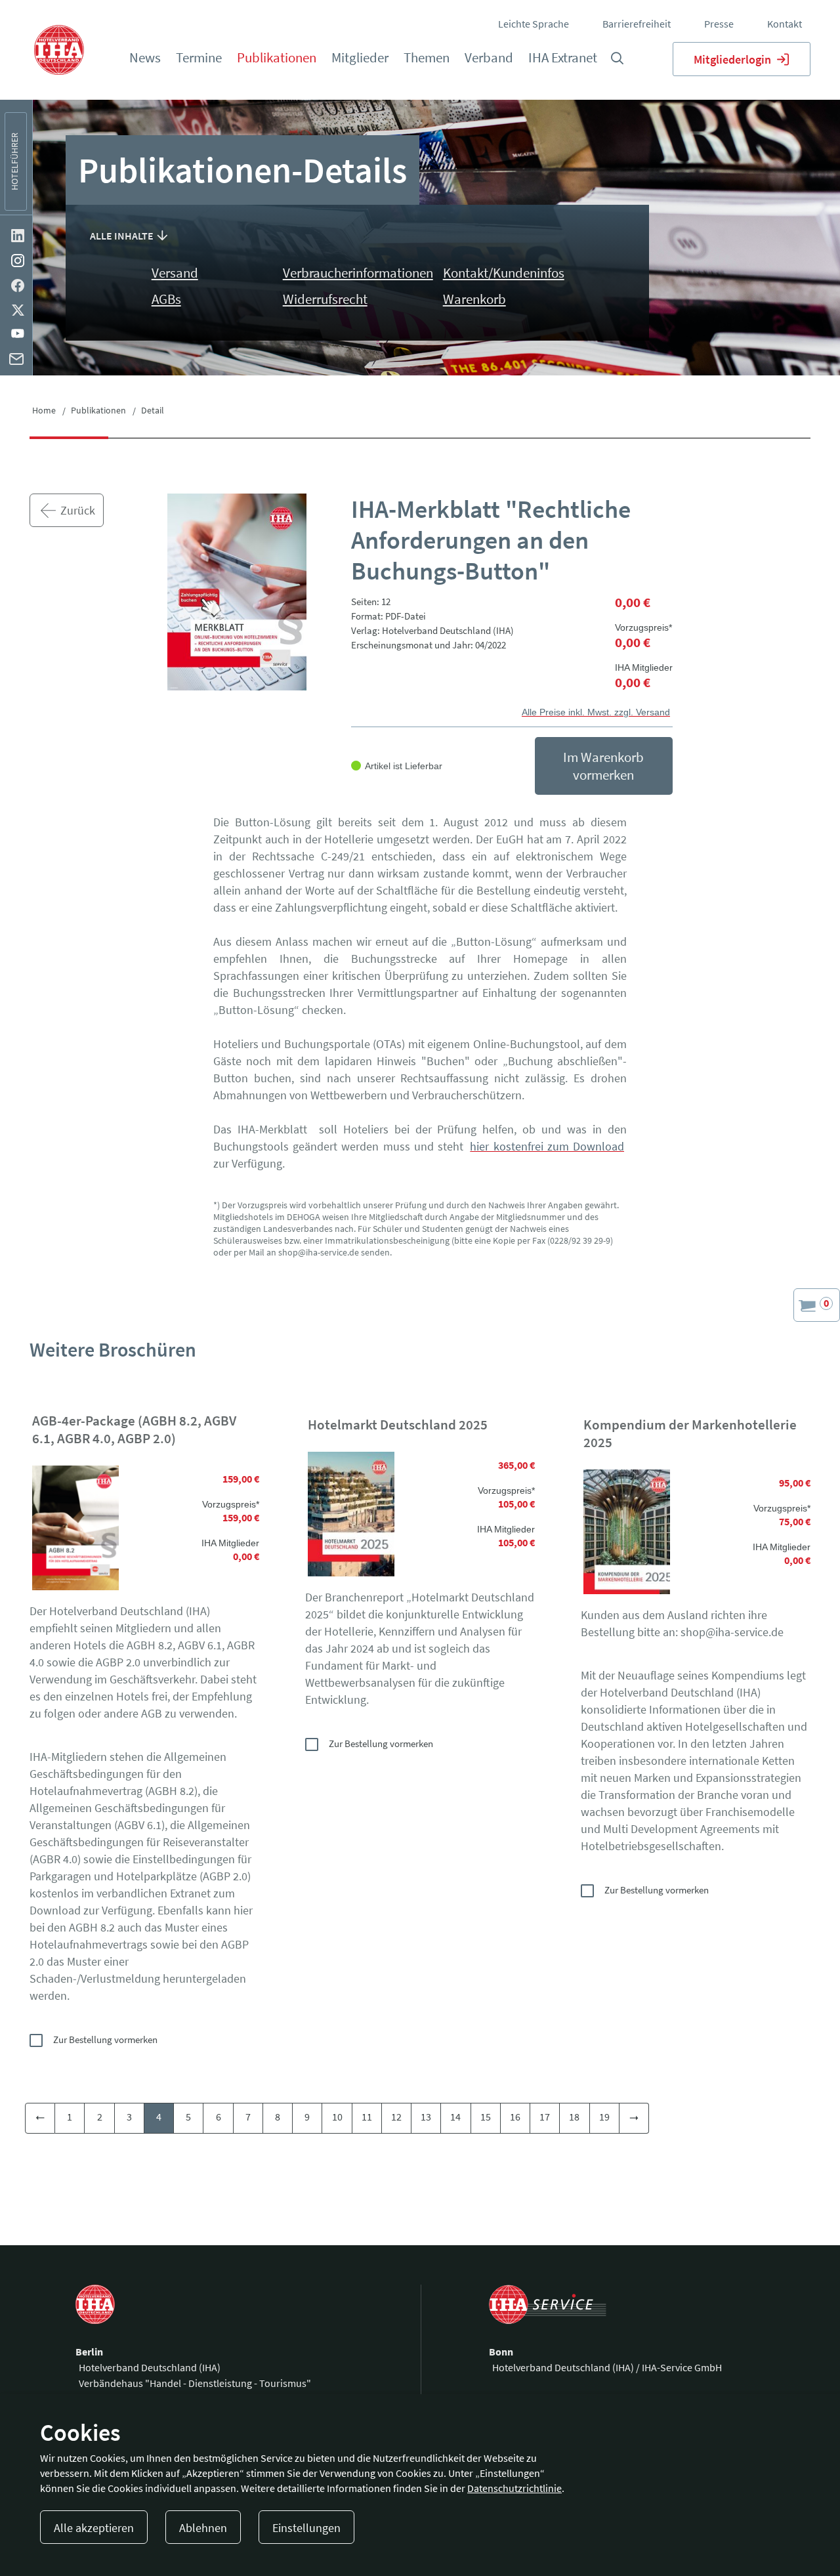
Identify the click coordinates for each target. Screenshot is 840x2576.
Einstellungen (306, 2528)
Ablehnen (203, 2528)
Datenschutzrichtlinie (514, 2488)
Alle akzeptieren (94, 2528)
